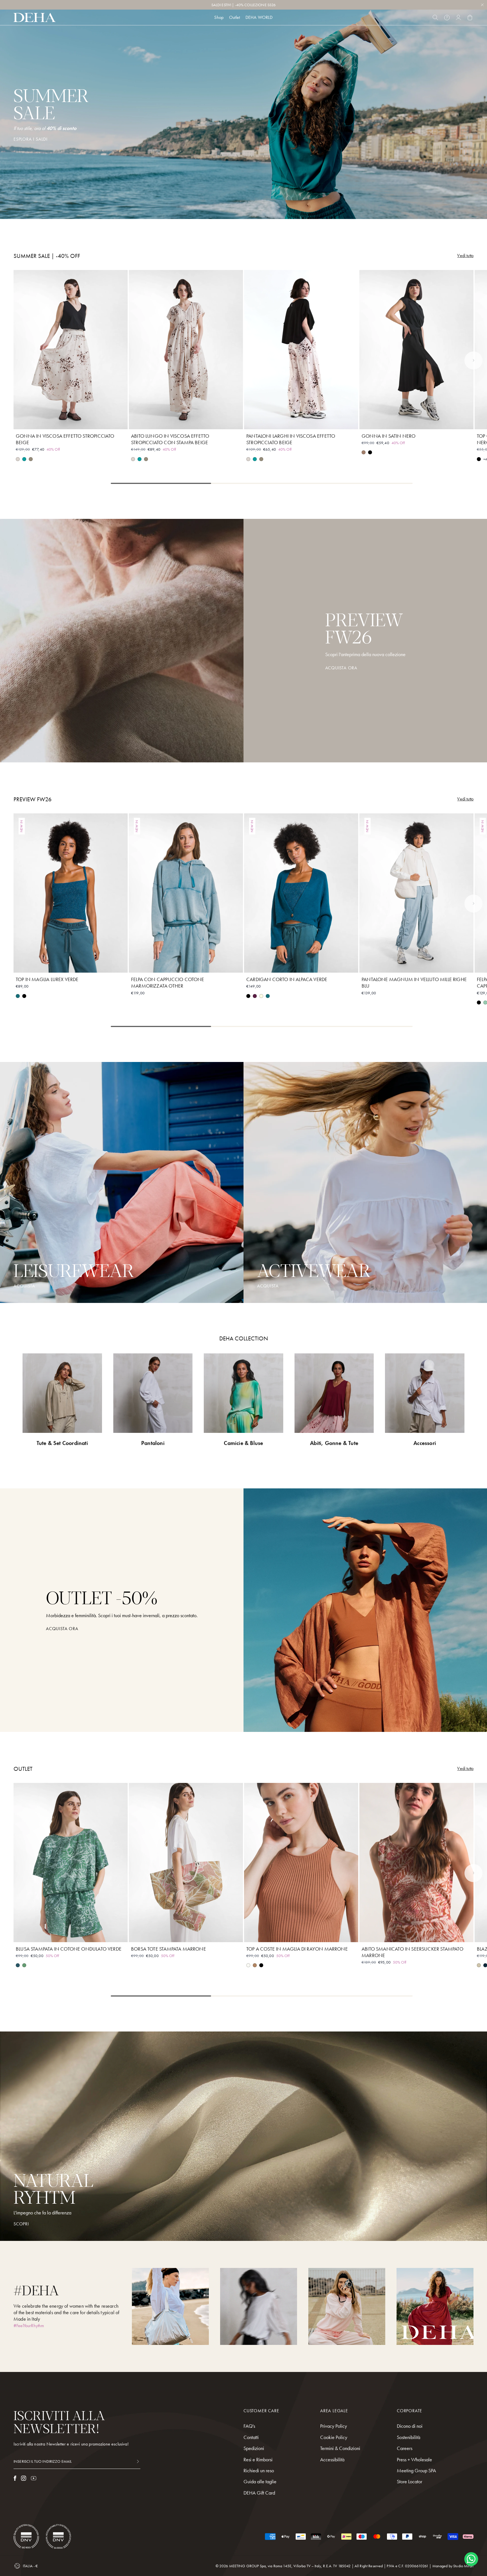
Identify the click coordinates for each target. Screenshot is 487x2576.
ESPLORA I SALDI (31, 139)
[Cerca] (435, 17)
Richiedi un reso (259, 2470)
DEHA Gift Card (259, 2493)
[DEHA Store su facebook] (15, 2478)
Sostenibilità (409, 2437)
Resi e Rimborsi (258, 2459)
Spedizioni (254, 2448)
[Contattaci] (447, 17)
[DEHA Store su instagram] (24, 2478)
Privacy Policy (334, 2426)
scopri (21, 2224)
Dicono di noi (410, 2426)
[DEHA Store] (35, 17)
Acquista (268, 1286)
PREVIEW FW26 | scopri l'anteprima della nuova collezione (244, 6)
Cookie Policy (334, 2437)
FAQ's (249, 2426)
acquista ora (62, 1629)
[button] (473, 360)
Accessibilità (332, 2459)
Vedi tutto (465, 256)
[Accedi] (458, 17)
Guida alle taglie (260, 2481)
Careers (405, 2448)
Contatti (251, 2437)
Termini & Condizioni (340, 2448)
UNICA (186, 1934)
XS (51, 421)
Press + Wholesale (414, 2459)
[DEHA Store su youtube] (34, 2478)
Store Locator (409, 2481)
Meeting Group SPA (416, 2470)
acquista (24, 1286)
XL (91, 421)
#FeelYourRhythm (29, 2326)
